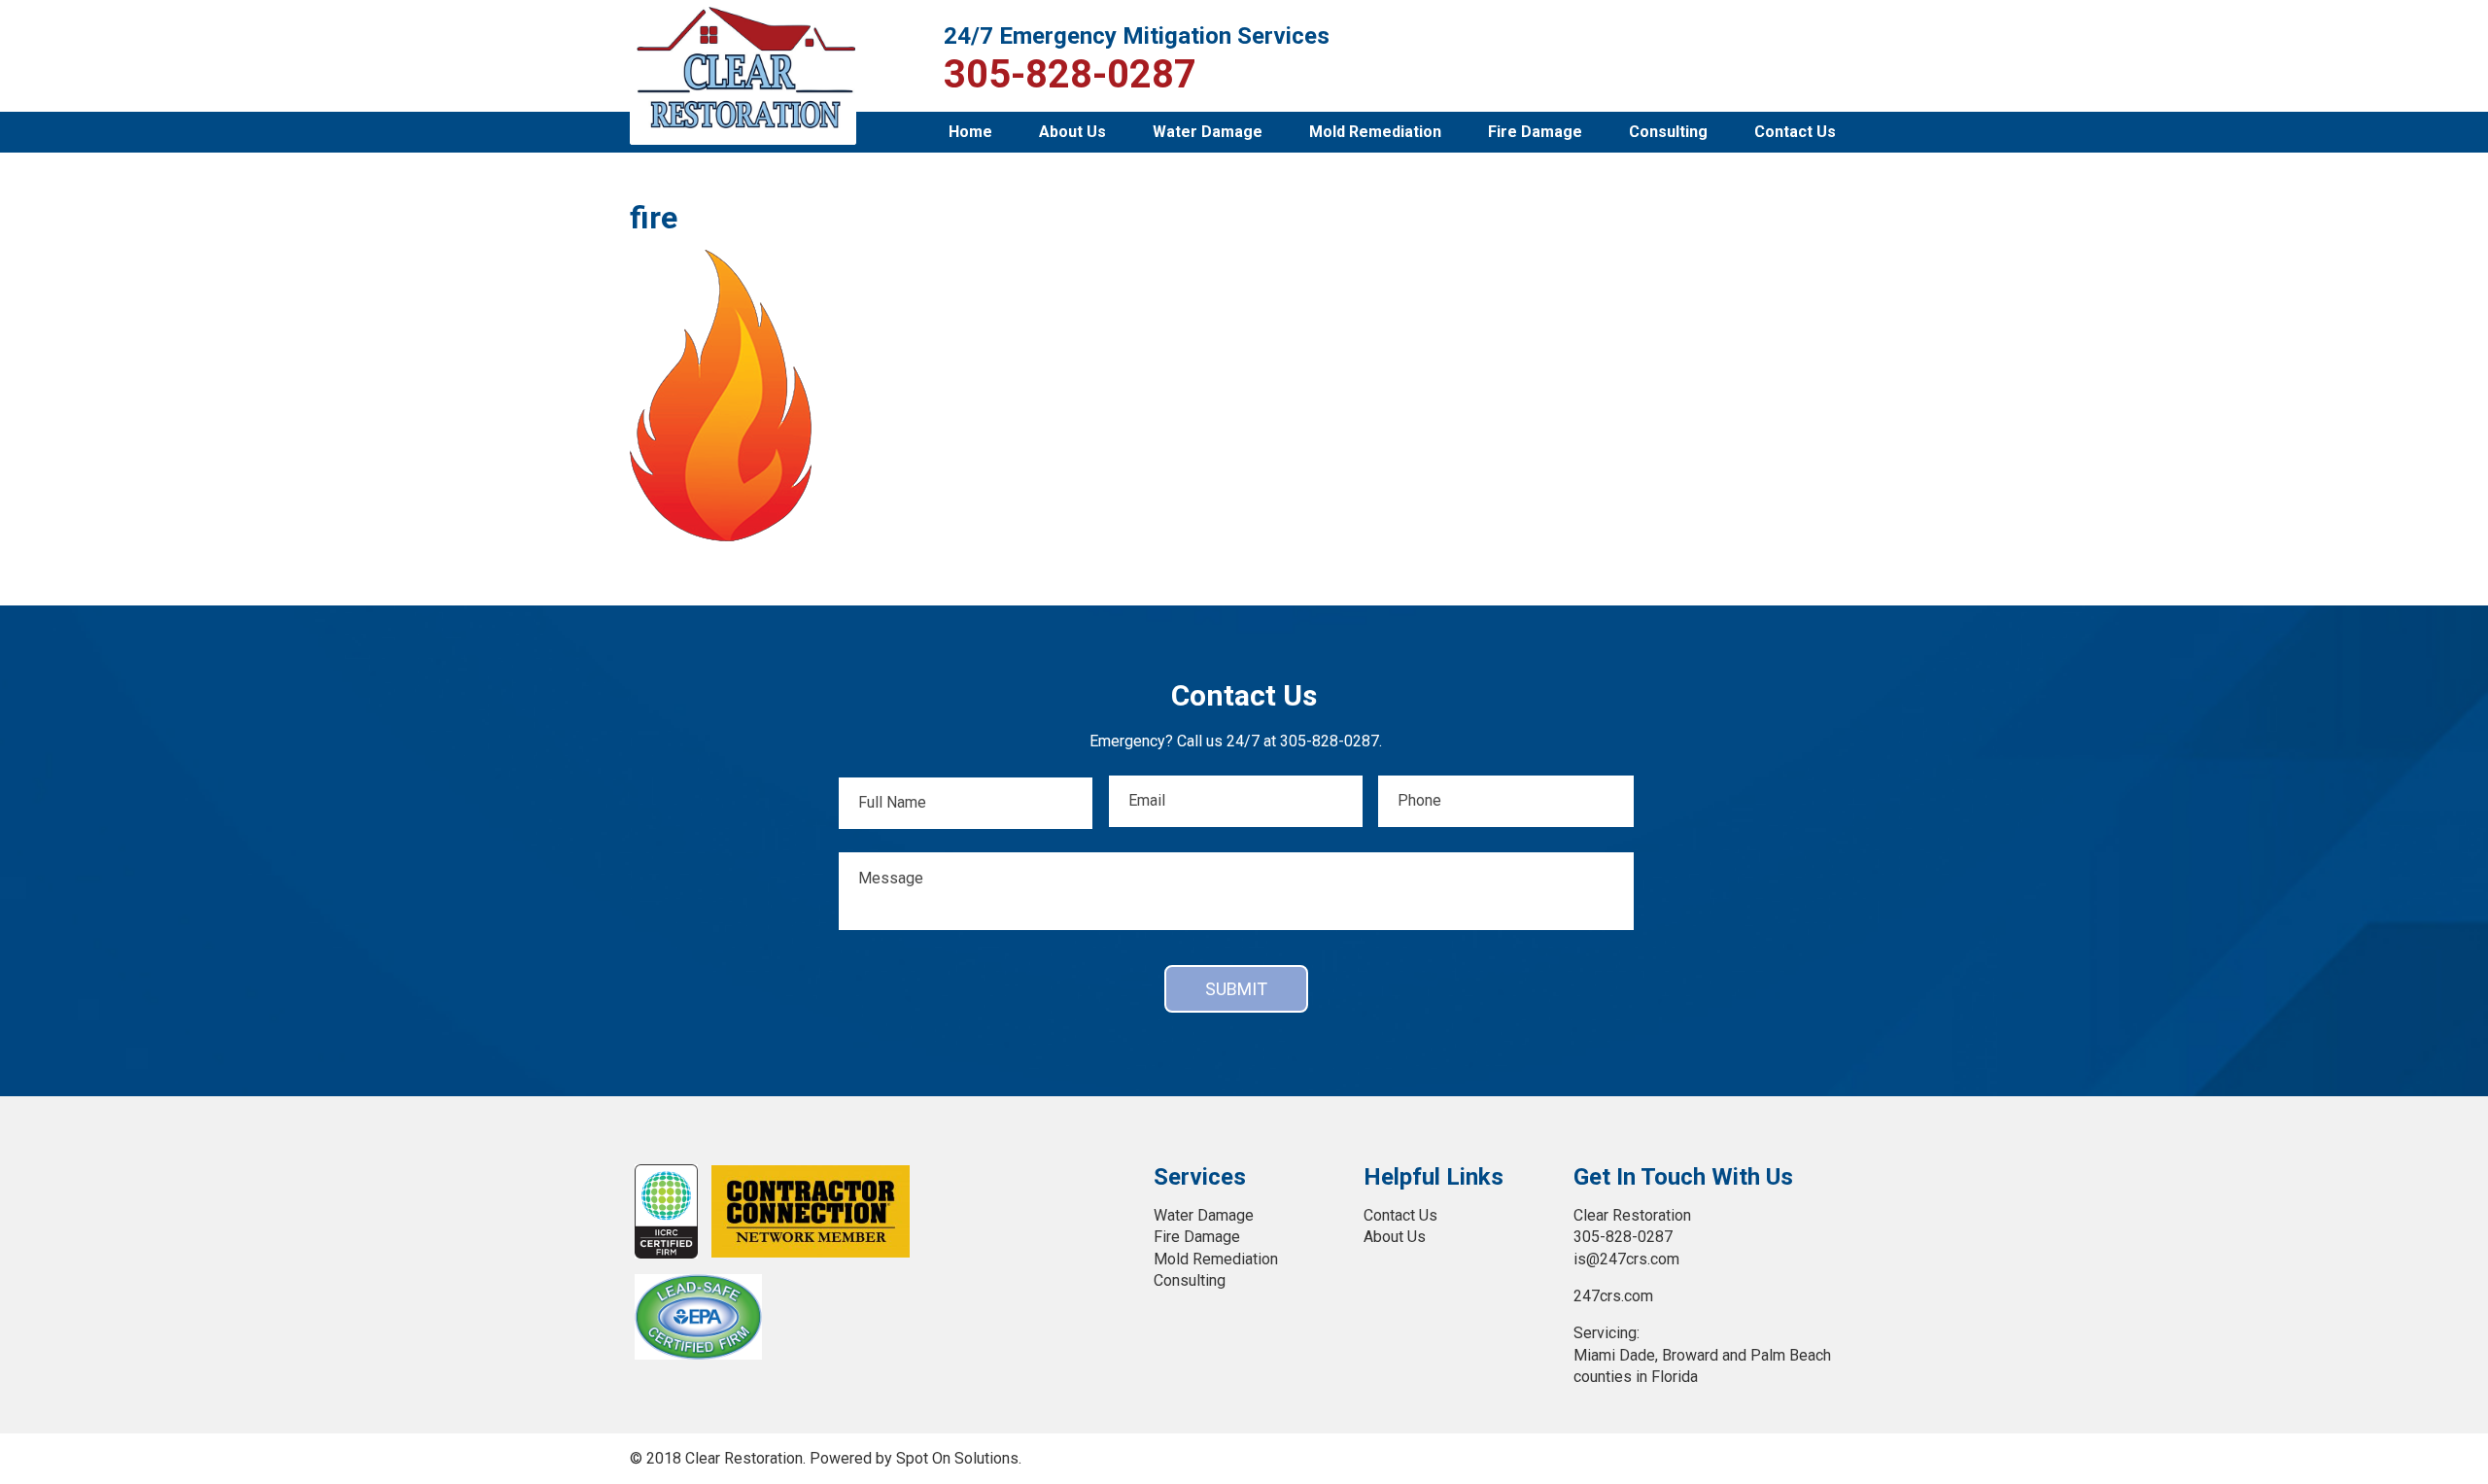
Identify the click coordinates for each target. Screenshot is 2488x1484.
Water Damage (1208, 132)
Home (970, 132)
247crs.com (1613, 1296)
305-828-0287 (1070, 75)
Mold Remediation (1375, 132)
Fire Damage (1535, 132)
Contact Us (1795, 132)
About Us (1072, 132)
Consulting (1668, 132)
